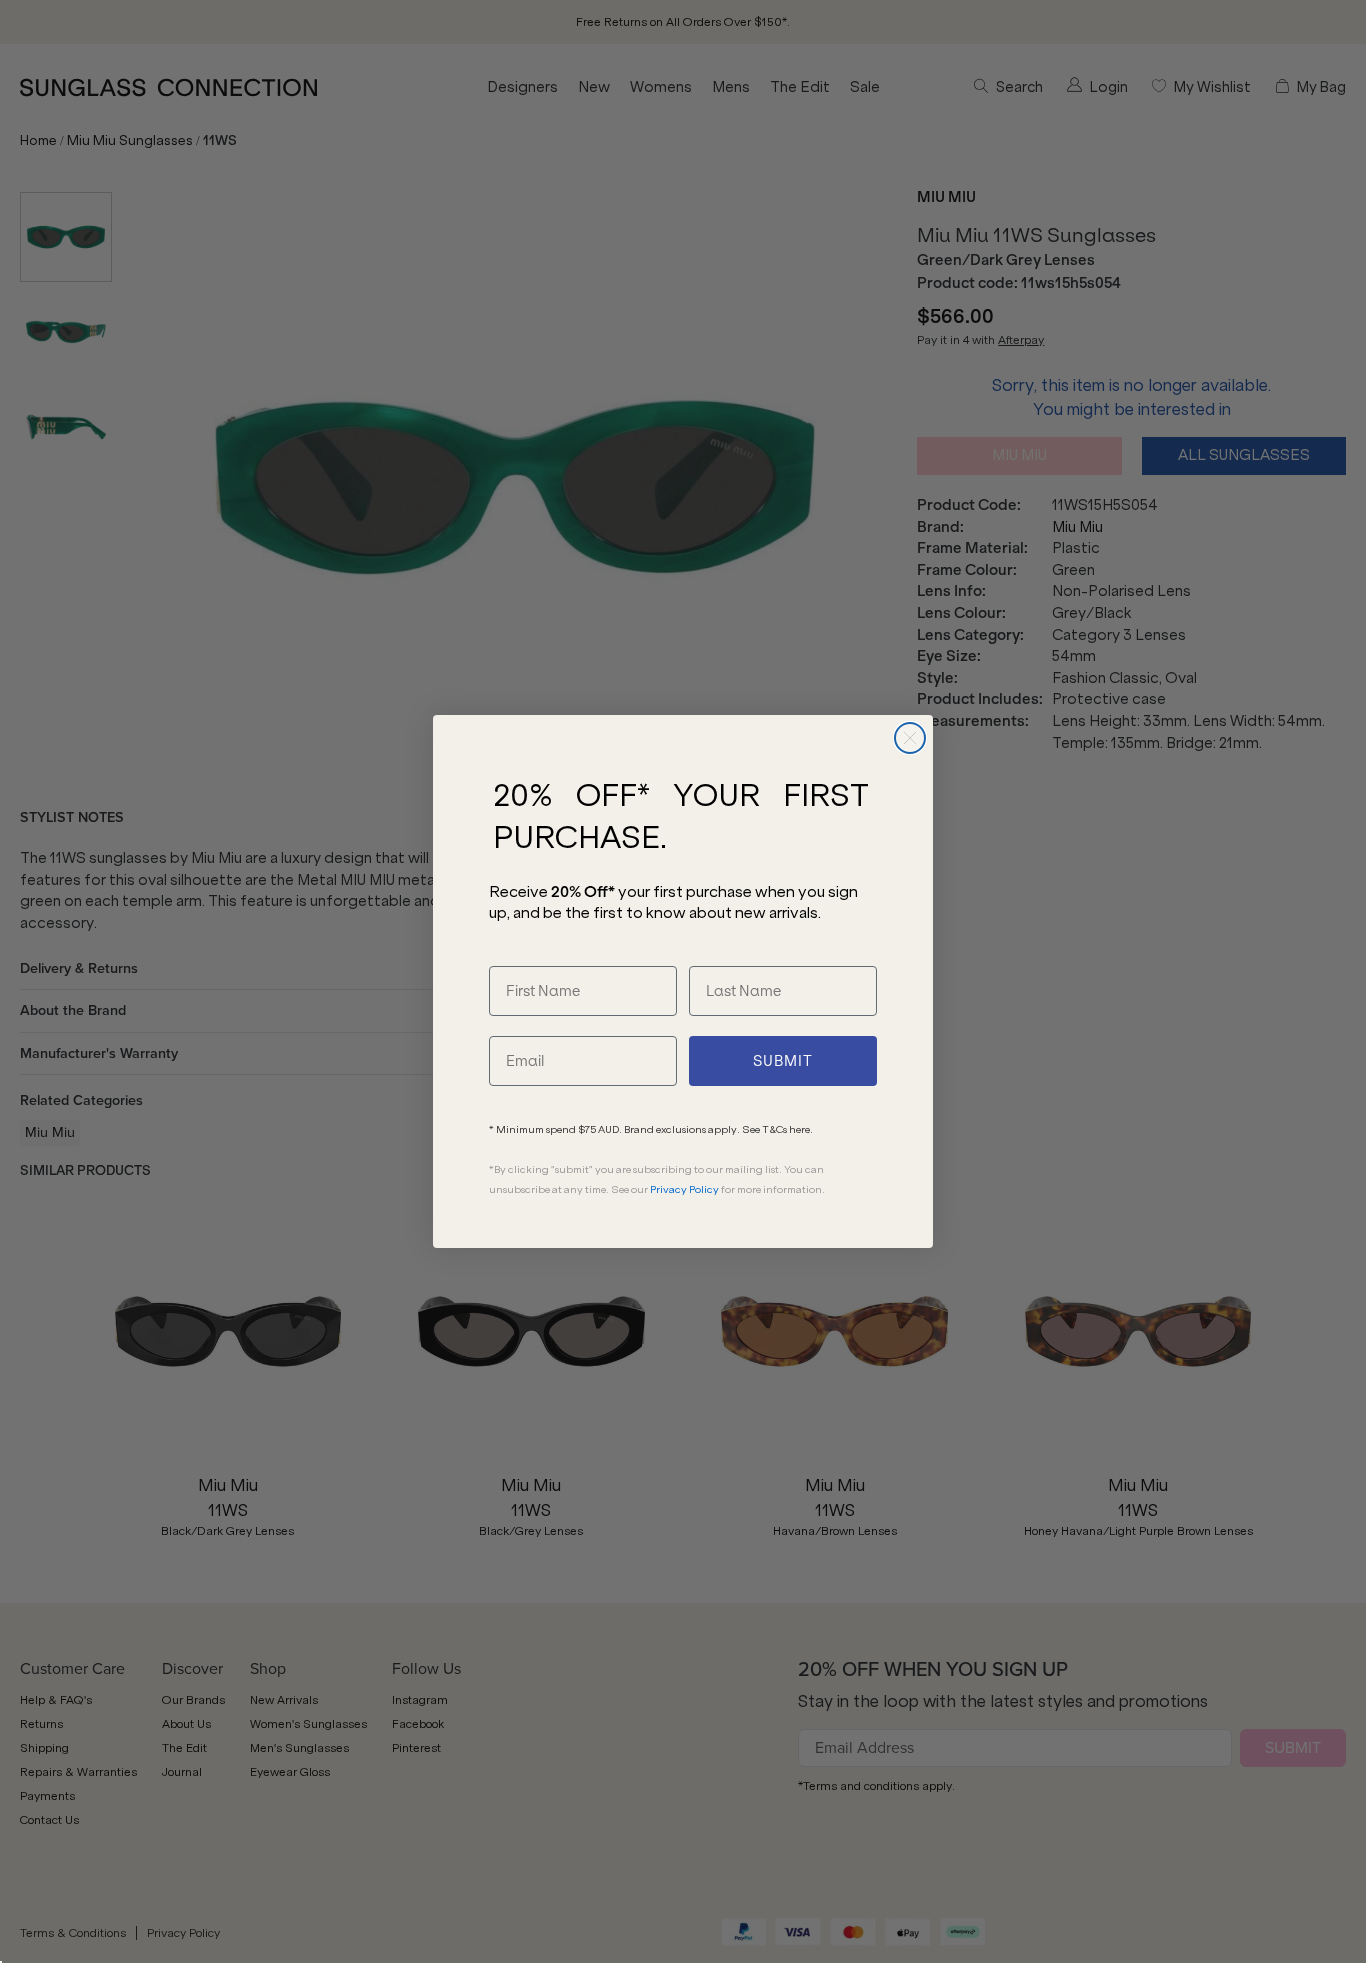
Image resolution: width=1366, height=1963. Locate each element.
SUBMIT (783, 1061)
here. (801, 1129)
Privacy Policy (684, 1189)
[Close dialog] (910, 738)
